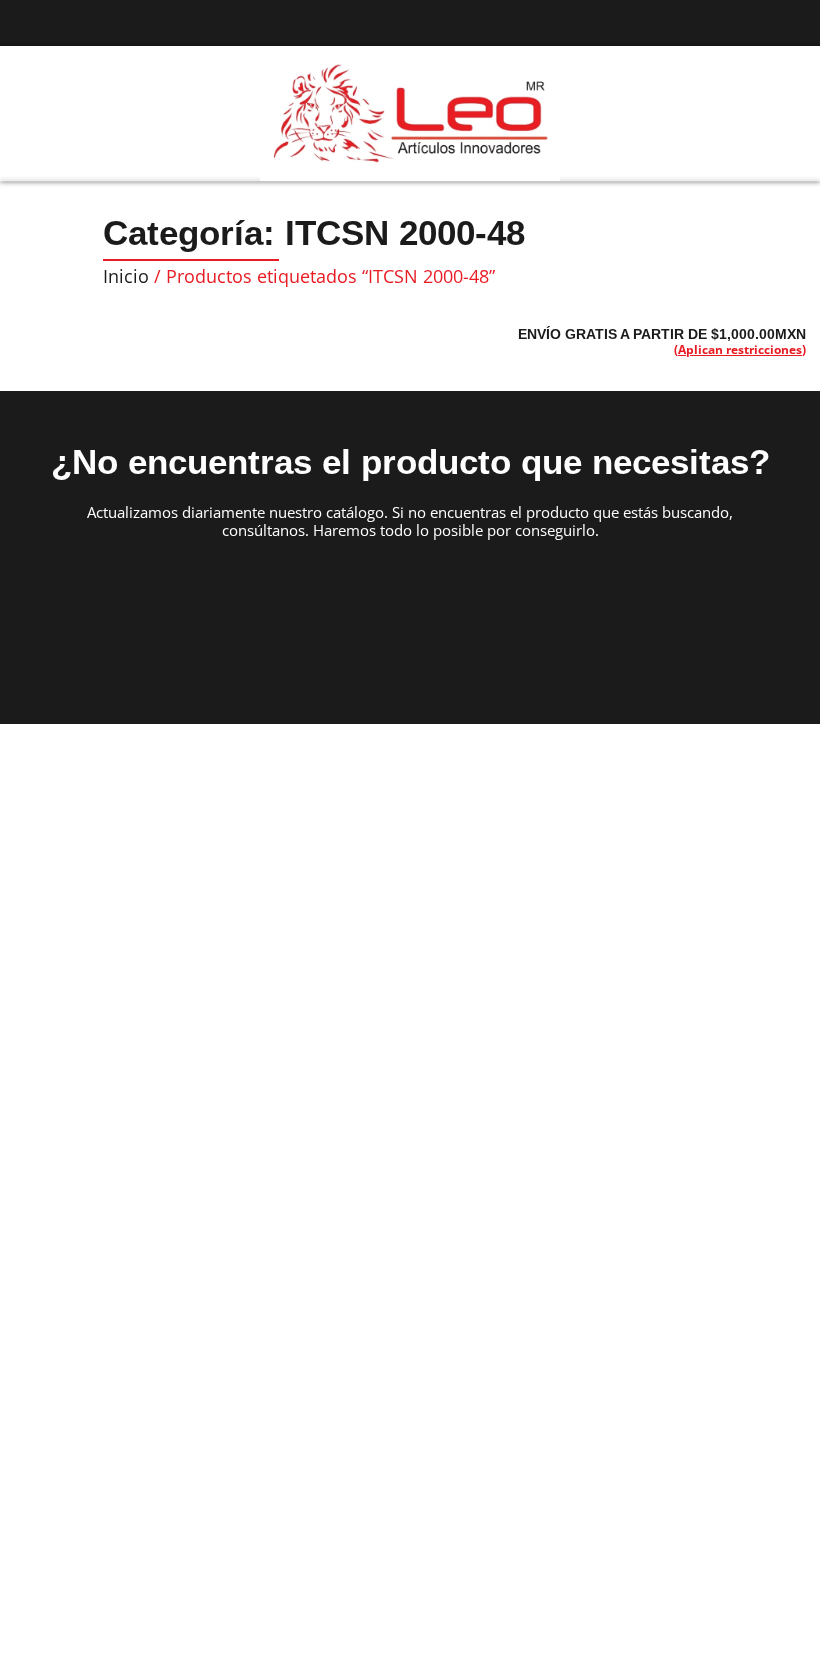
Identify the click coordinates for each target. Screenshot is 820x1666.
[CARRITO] (770, 112)
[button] (36, 114)
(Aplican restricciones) (740, 349)
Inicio (126, 276)
